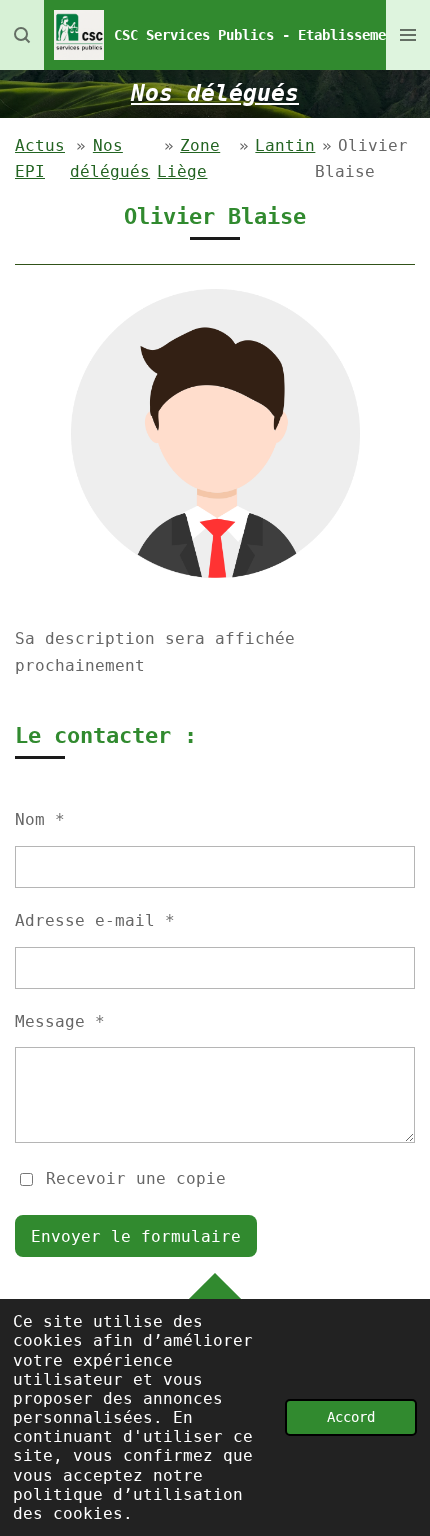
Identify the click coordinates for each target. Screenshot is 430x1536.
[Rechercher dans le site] (22, 35)
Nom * (40, 819)
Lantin (285, 145)
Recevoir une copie (136, 1178)
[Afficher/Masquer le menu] (408, 35)
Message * (60, 1021)
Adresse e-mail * (95, 920)
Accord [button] (351, 1417)
